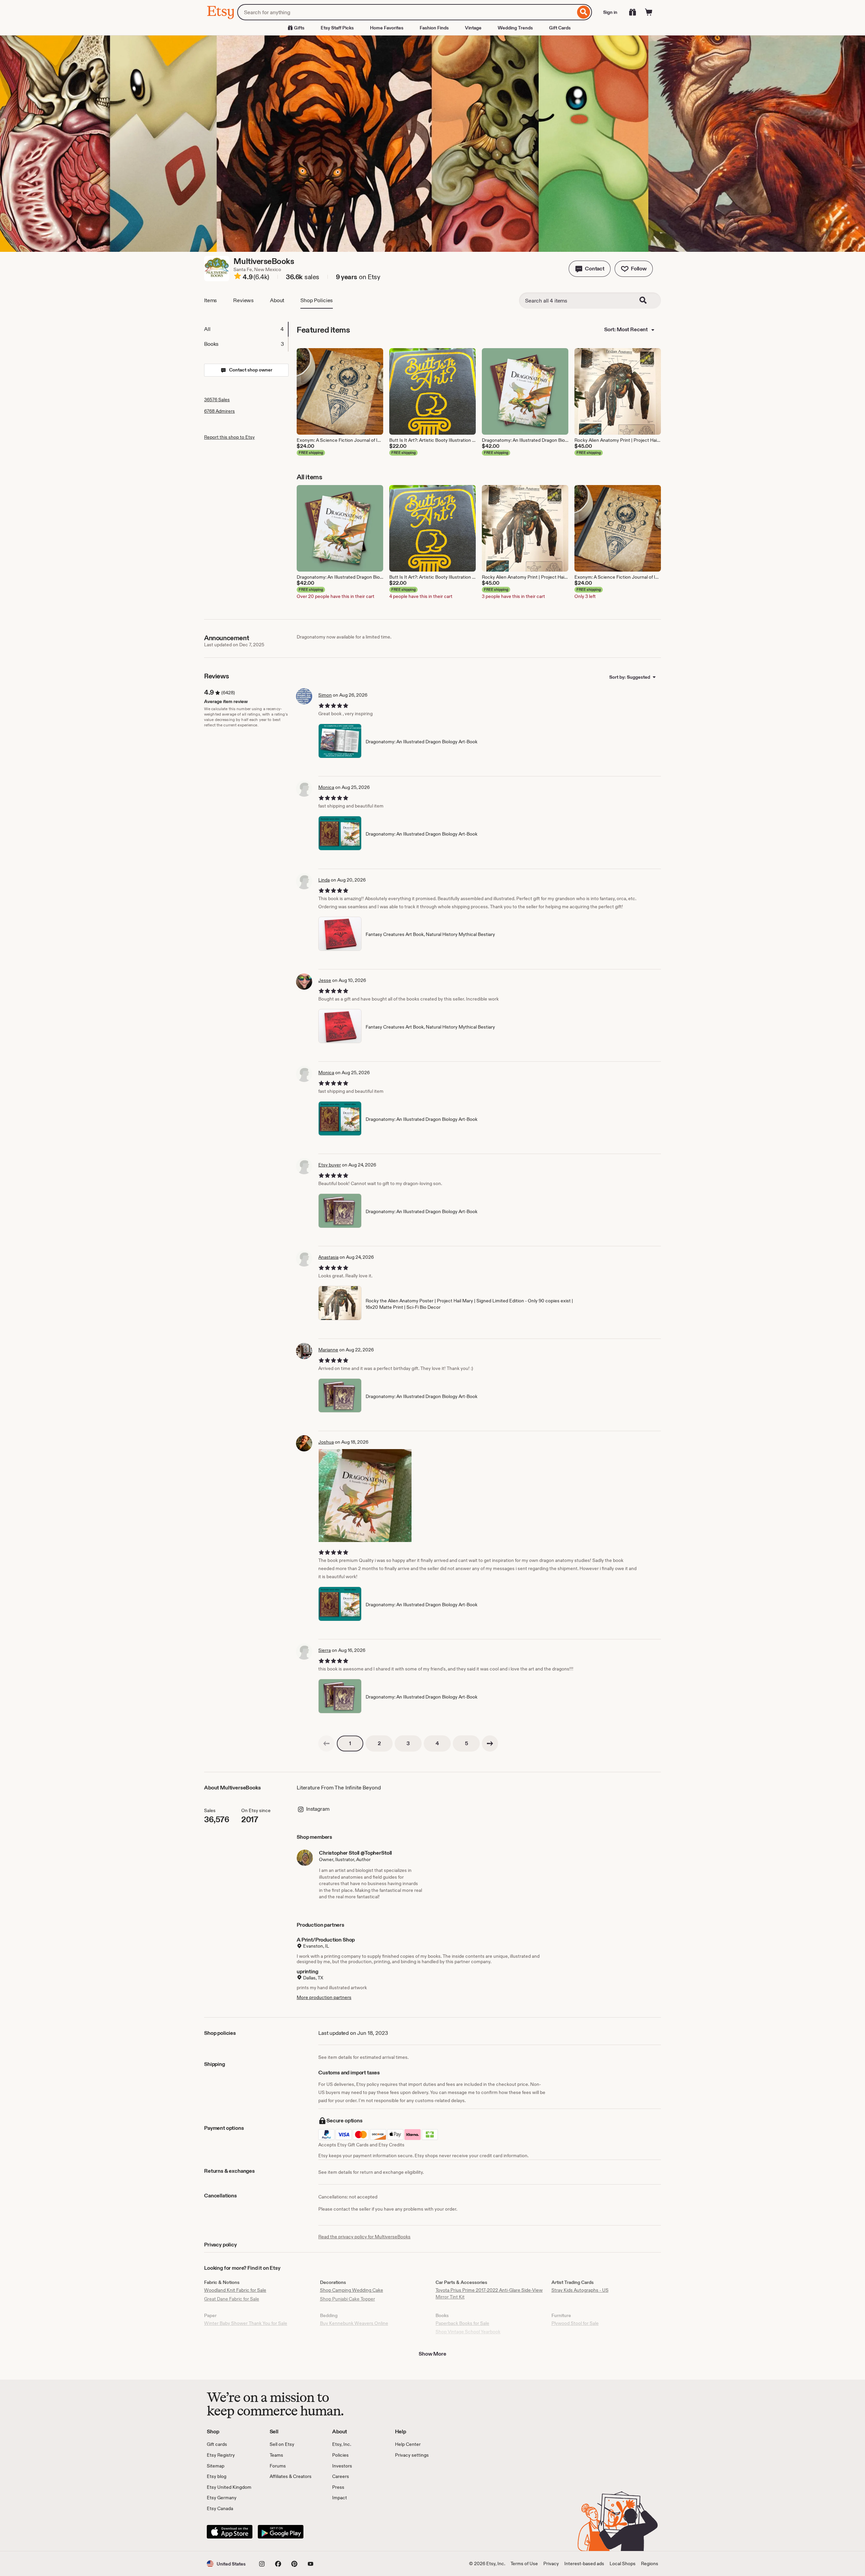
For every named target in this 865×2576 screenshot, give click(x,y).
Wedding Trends (515, 28)
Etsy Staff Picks (337, 28)
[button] (590, 269)
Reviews (243, 300)
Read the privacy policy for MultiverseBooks (364, 2237)
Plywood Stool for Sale (575, 2323)
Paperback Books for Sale (462, 2323)
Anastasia (328, 1257)
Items (211, 300)
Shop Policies (317, 300)
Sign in (610, 12)
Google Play (281, 2532)
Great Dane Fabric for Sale (232, 2299)
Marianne (328, 1350)
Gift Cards (560, 28)
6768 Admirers (219, 411)
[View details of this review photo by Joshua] (365, 1496)
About (277, 300)
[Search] (584, 12)
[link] (326, 1743)
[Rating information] (238, 277)
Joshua (326, 1442)
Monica (326, 787)
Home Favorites (387, 28)
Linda (324, 880)
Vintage (473, 28)
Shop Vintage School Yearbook (468, 2332)
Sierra (325, 1650)
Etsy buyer (330, 1165)
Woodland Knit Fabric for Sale (235, 2290)
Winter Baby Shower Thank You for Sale (246, 2323)
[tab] (246, 329)
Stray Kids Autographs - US (580, 2290)
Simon (325, 695)
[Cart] (649, 12)
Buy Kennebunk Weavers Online (354, 2323)
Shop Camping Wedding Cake (352, 2290)
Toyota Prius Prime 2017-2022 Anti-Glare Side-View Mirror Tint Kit (489, 2293)
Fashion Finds (434, 28)
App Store (230, 2532)
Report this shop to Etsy (229, 437)
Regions (650, 2563)
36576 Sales (217, 400)
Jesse (325, 980)
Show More (432, 2354)
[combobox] (406, 12)
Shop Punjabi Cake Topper (348, 2299)
